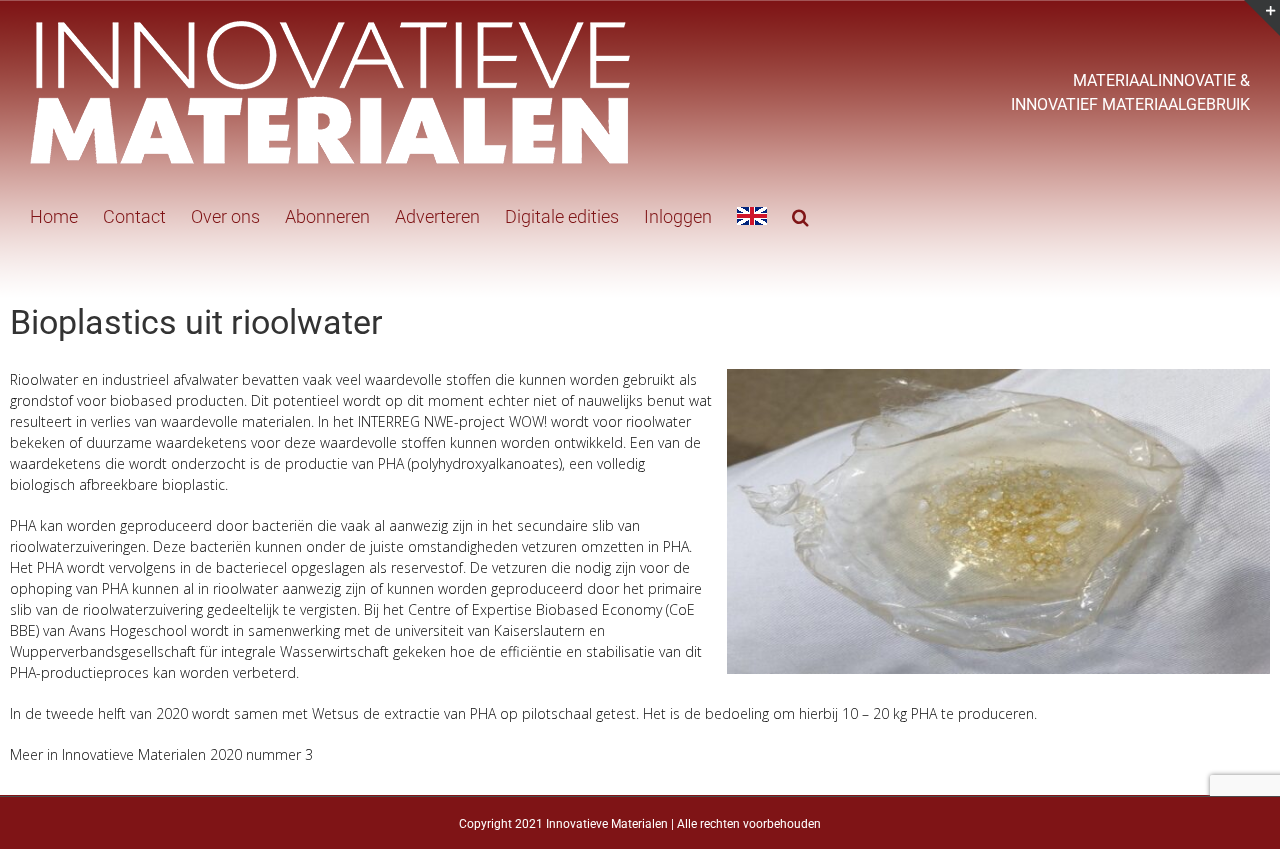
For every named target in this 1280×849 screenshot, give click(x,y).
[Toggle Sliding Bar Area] (1262, 18)
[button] (800, 215)
